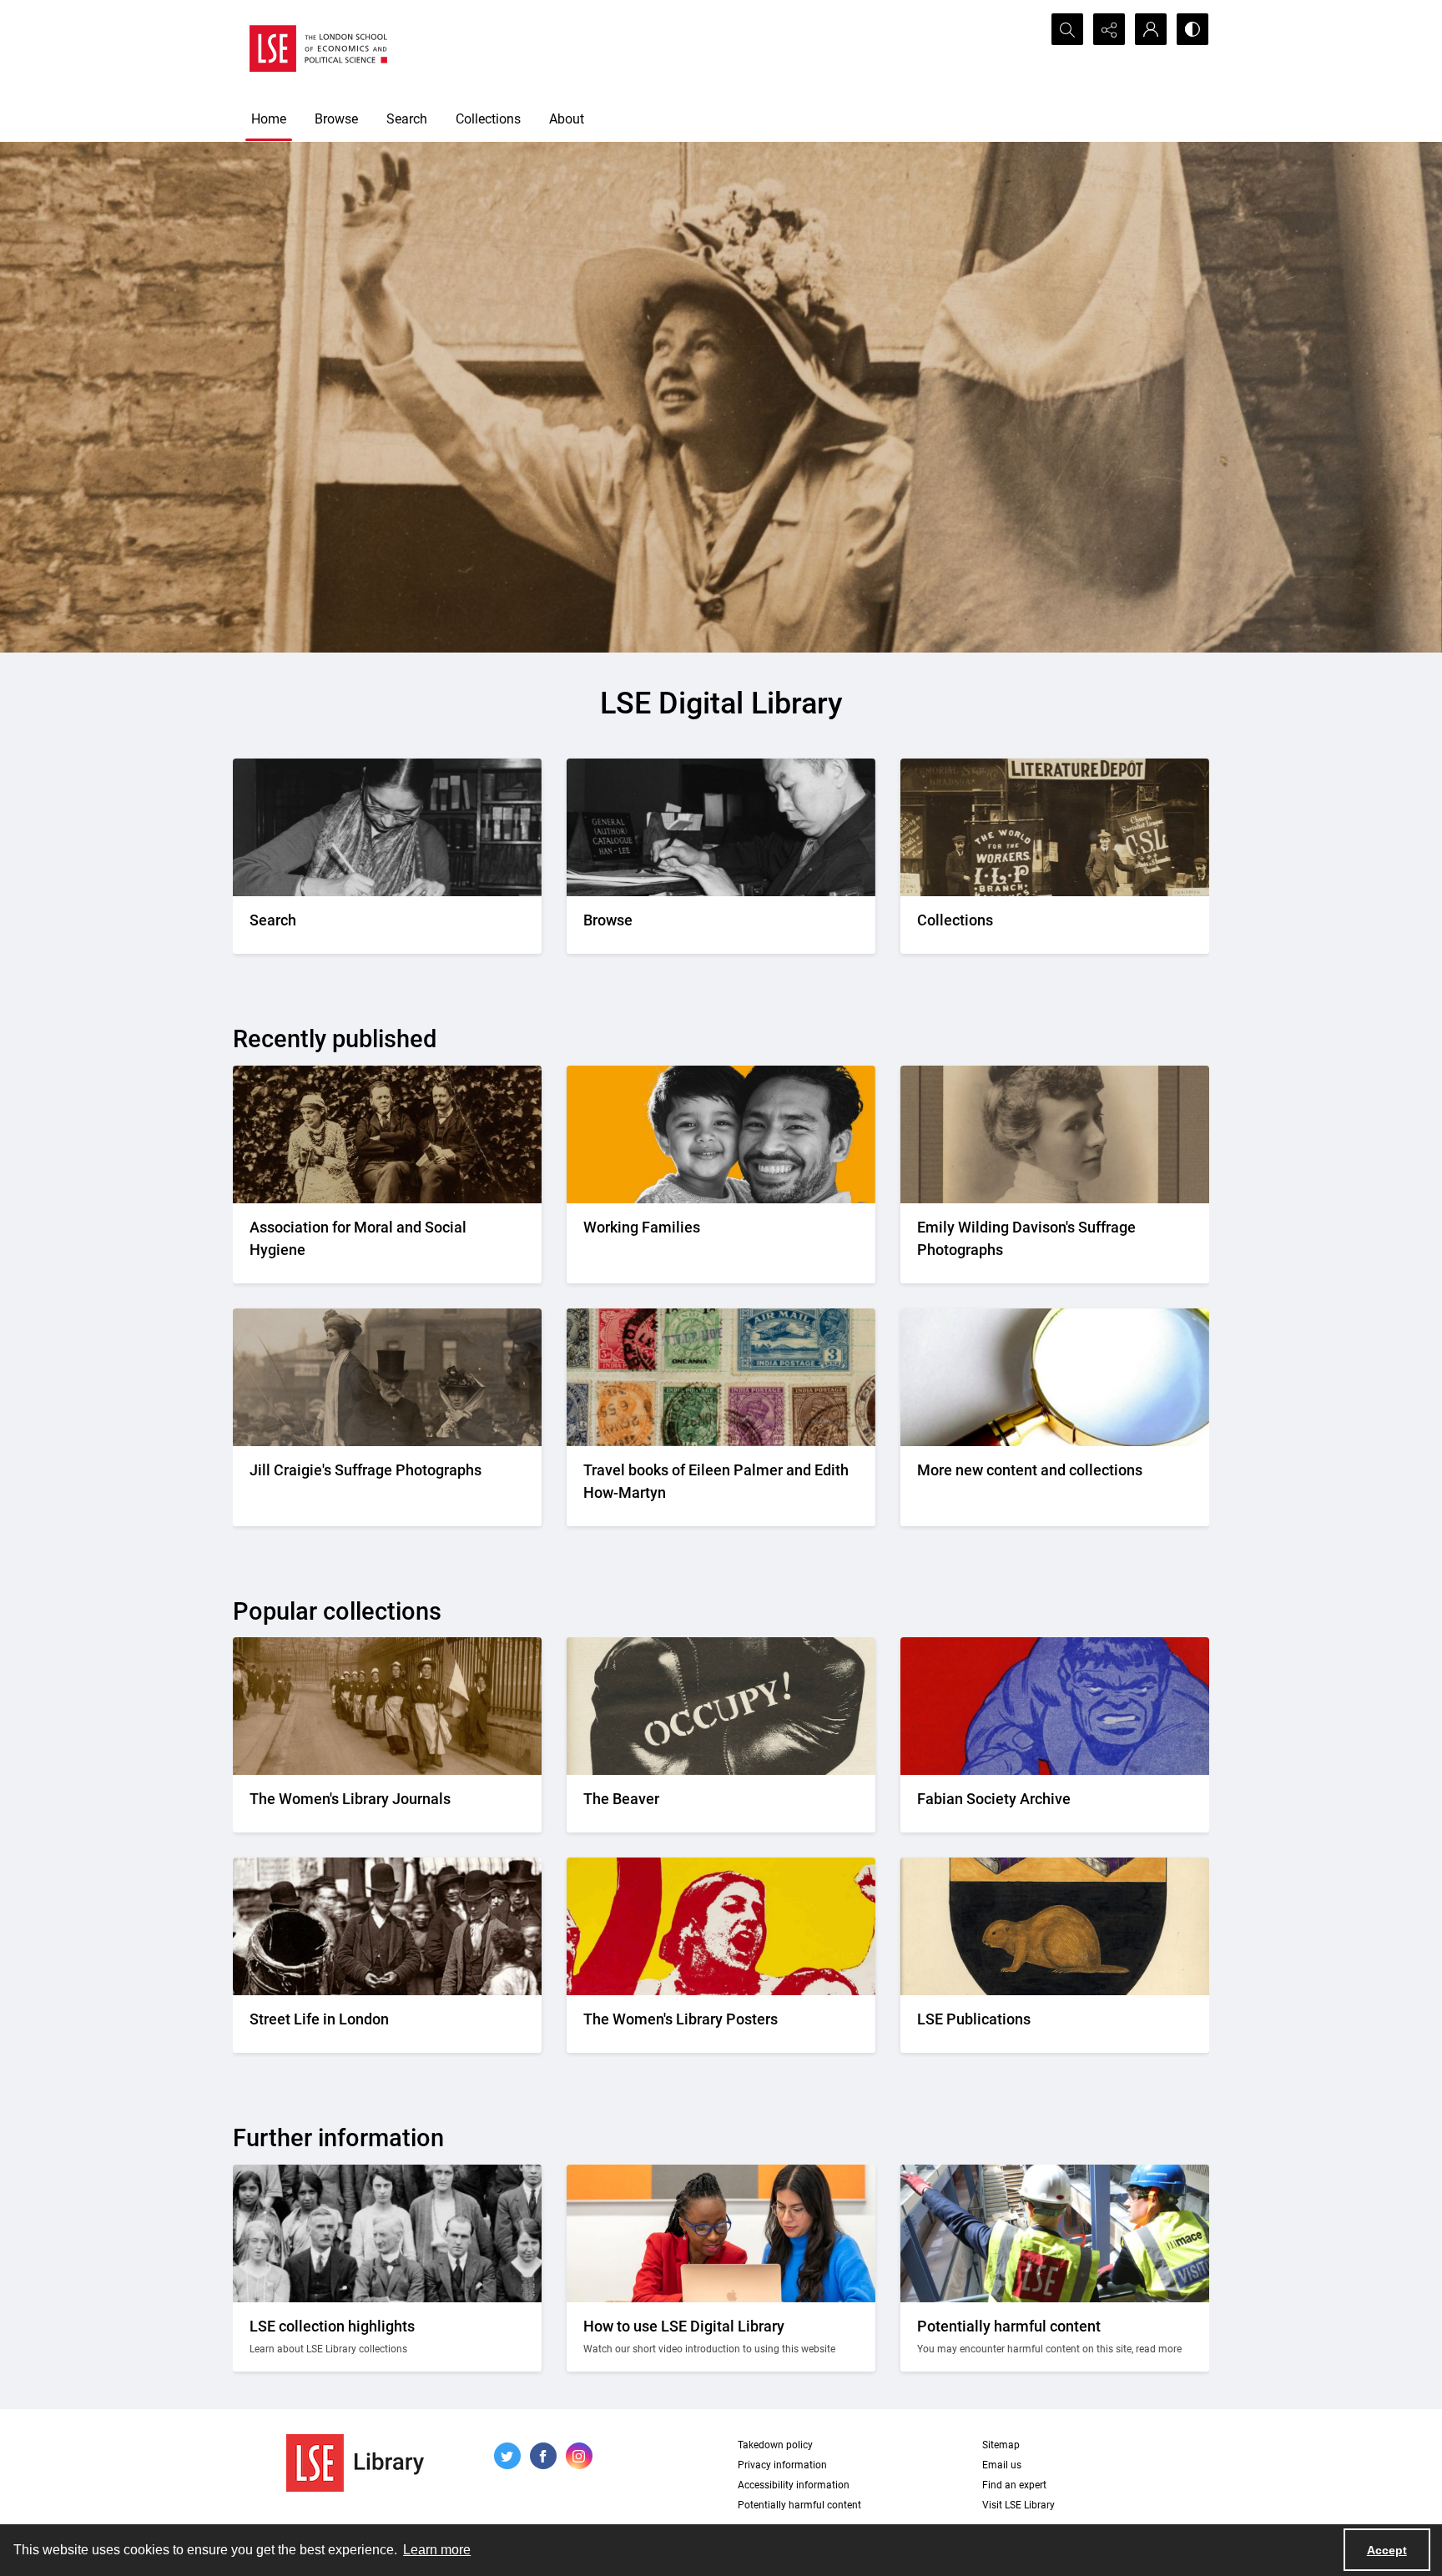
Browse (336, 119)
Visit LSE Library (1018, 2505)
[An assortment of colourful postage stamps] (721, 1377)
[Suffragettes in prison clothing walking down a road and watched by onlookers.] (387, 1706)
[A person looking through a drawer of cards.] (721, 827)
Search (407, 119)
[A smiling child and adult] (721, 1134)
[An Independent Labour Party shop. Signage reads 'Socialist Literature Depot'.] (1055, 827)
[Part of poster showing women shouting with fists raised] (721, 1926)
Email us (1002, 2465)
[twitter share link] (507, 2456)
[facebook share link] (543, 2456)
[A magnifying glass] (1055, 1377)
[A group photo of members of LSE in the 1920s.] (387, 2233)
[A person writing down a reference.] (387, 827)
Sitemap (1001, 2445)
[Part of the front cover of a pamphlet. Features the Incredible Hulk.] (1055, 1706)
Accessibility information (794, 2485)
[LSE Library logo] (355, 2463)
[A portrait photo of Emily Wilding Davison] (1055, 1134)
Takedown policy (775, 2445)
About (567, 119)
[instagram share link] (579, 2456)
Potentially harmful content (799, 2505)
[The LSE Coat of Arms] (1055, 1926)
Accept (1387, 2550)
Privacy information (782, 2465)
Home (269, 119)
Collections (488, 119)
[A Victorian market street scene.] (387, 1926)
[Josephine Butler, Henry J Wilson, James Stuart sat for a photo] (387, 1134)
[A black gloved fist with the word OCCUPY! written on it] (721, 1706)
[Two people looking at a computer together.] (721, 2233)
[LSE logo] (318, 48)
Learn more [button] (437, 2550)
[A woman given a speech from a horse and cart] (387, 1377)
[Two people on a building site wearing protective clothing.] (1055, 2233)
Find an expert (1014, 2485)
